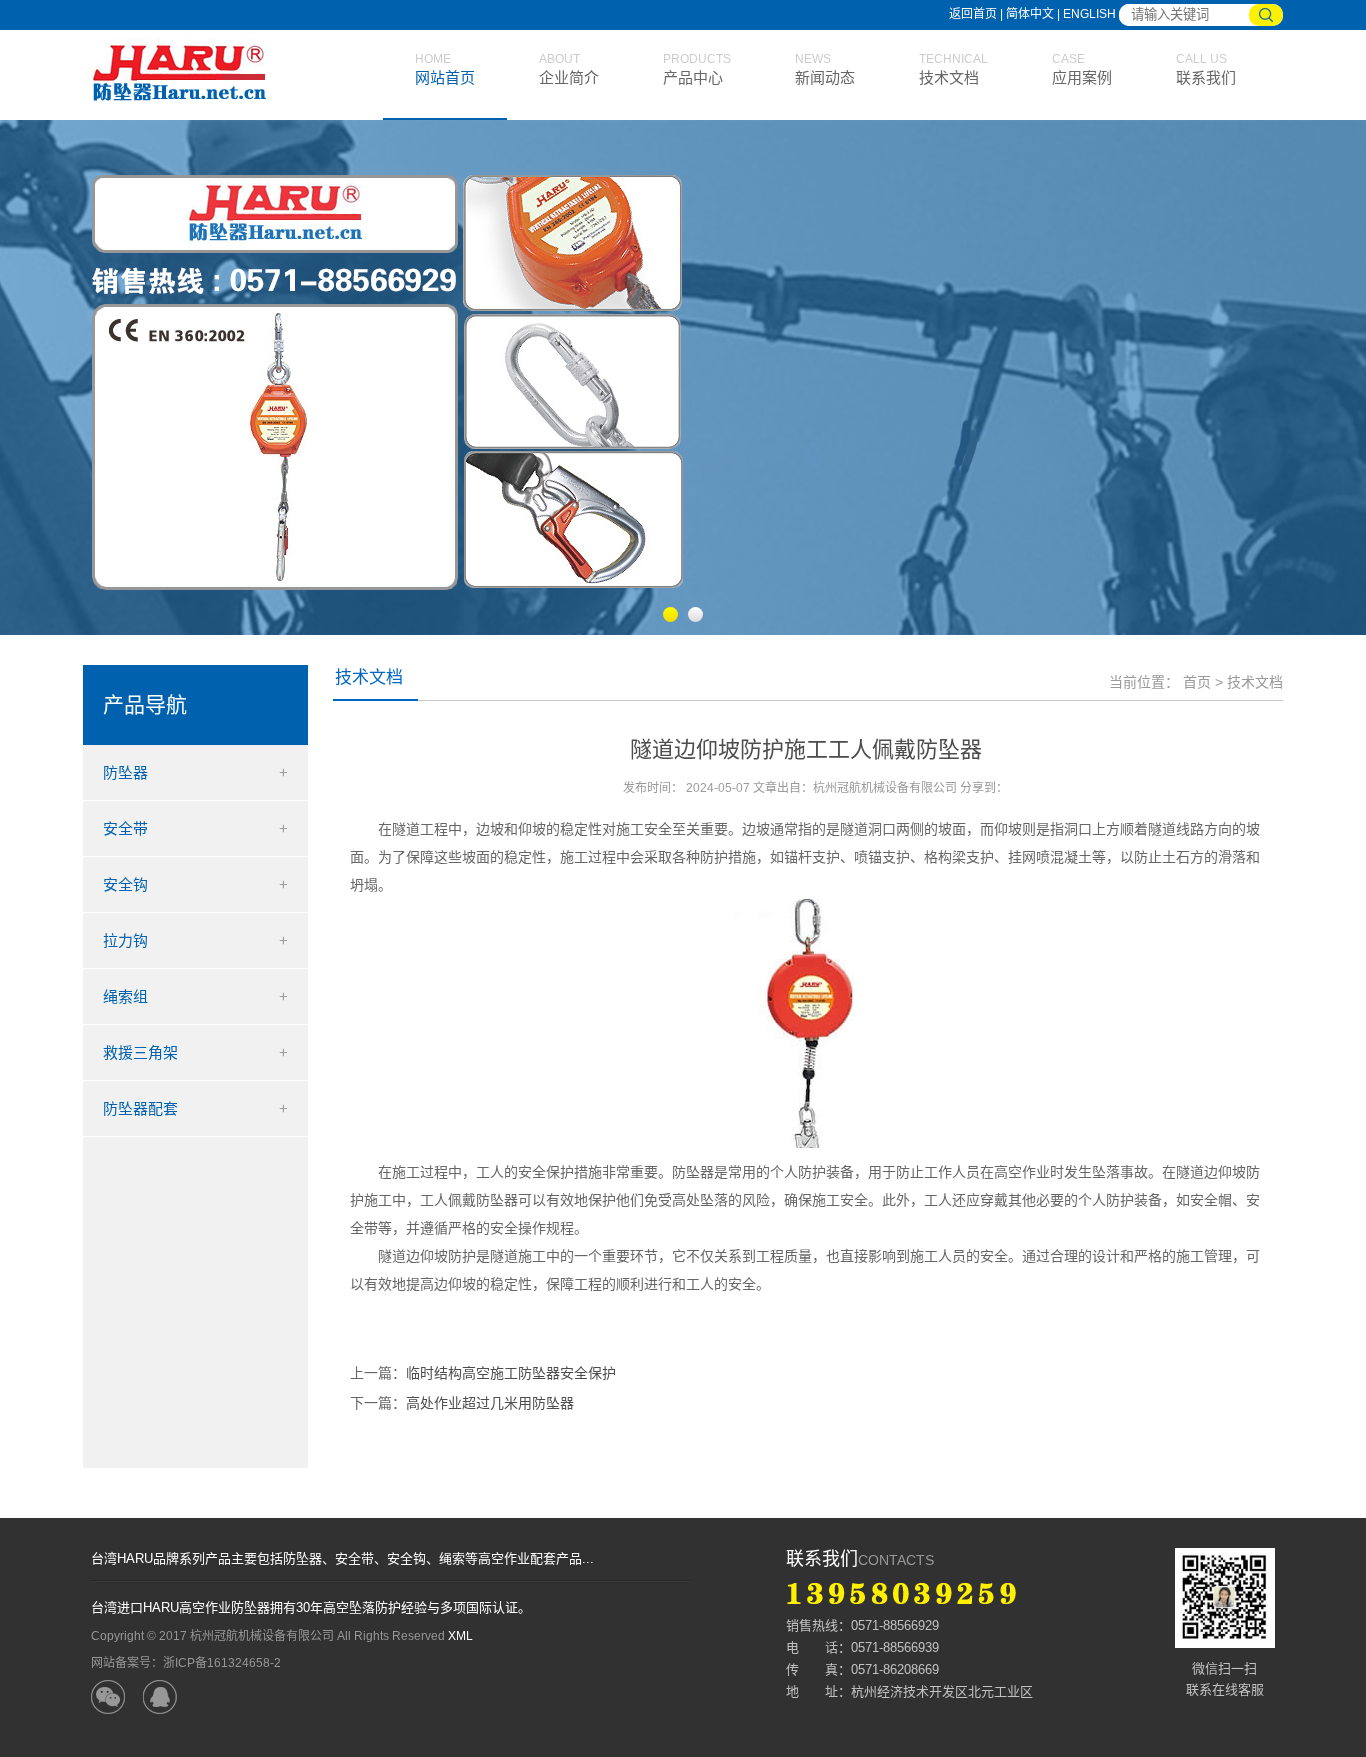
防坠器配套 (140, 1108)
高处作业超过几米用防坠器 (490, 1403)
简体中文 (1031, 14)
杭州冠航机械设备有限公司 (188, 75)
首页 (1197, 682)
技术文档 (949, 77)
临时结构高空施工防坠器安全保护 (511, 1373)
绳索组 (125, 996)
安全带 (125, 828)
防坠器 (125, 772)
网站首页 (445, 77)
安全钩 (125, 884)
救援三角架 (140, 1052)
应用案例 (1082, 77)
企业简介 (569, 77)
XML (460, 1636)
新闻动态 (825, 77)
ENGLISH (1089, 14)
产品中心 (693, 77)
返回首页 (973, 14)
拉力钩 (125, 940)
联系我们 (1206, 77)
